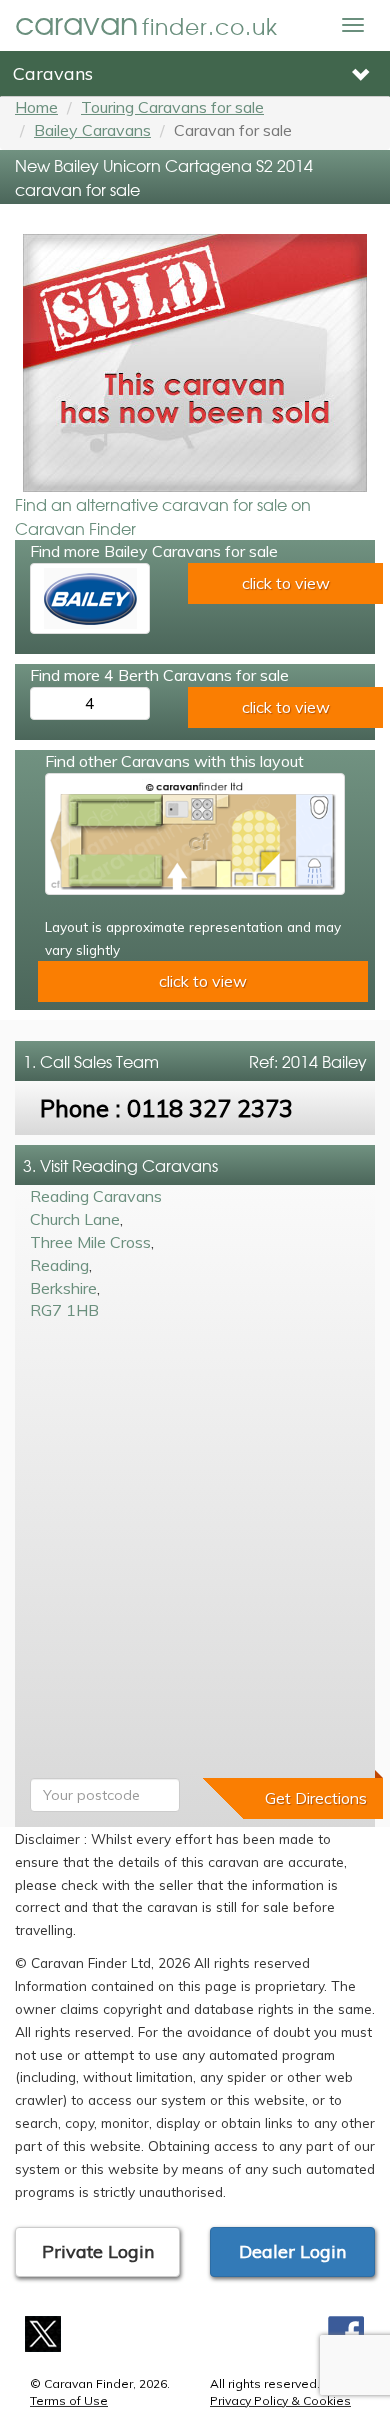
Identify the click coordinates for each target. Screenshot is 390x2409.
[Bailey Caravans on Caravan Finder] (90, 598)
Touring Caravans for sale (172, 107)
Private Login (98, 2251)
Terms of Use (69, 2400)
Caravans (53, 73)
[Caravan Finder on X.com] (43, 2331)
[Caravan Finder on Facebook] (346, 2331)
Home (36, 107)
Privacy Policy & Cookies (280, 2400)
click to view (286, 583)
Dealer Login (292, 2251)
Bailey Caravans (92, 130)
